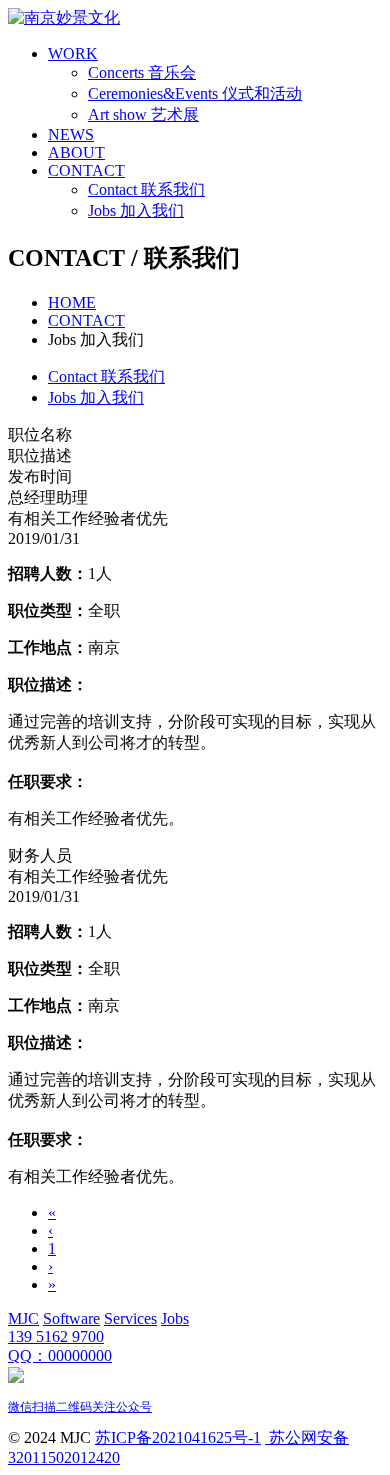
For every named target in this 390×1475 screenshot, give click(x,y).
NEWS (71, 134)
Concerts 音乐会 (142, 72)
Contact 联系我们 (146, 189)
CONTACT (86, 170)
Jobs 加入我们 (136, 210)
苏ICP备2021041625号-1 (178, 1437)
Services (130, 1318)
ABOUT (76, 152)
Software (71, 1318)
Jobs (175, 1318)
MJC (23, 1318)
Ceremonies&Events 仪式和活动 (195, 93)
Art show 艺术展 (143, 114)
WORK (73, 53)
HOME (72, 302)
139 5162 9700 (56, 1336)
